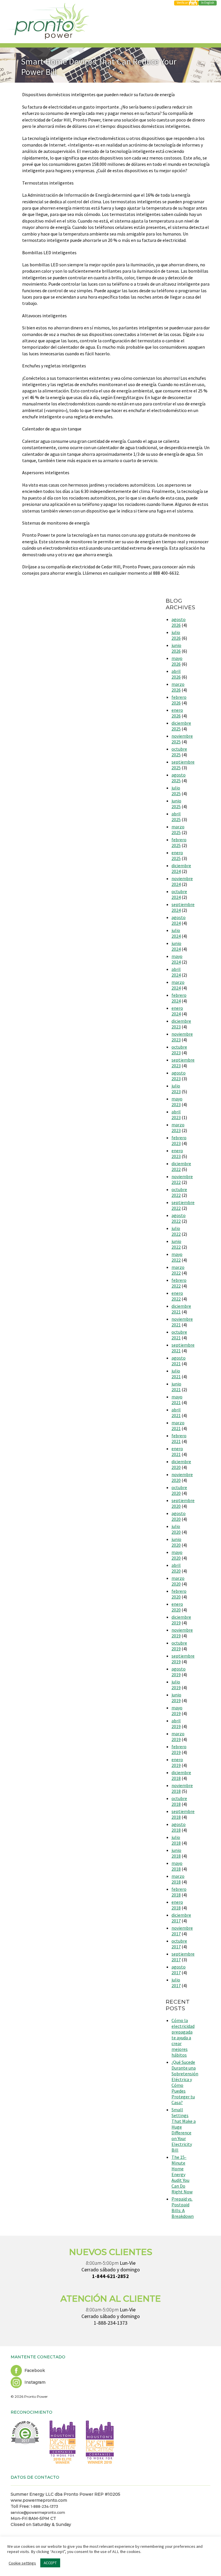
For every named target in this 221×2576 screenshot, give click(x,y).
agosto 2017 (179, 1970)
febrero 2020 (179, 1594)
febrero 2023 (179, 1140)
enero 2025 (177, 855)
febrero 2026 (179, 700)
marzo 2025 (178, 829)
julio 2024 (176, 933)
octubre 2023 (179, 1050)
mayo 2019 (177, 1711)
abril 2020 (176, 1568)
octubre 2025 (179, 752)
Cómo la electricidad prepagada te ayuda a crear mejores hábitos (183, 2038)
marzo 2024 (178, 985)
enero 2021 (177, 1451)
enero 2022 (177, 1296)
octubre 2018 (179, 1801)
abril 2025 (176, 817)
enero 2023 (177, 1153)
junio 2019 (176, 1698)
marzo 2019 (178, 1736)
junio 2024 (176, 946)
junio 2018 (176, 1853)
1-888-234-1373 (111, 2323)
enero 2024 (177, 1011)
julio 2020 (176, 1529)
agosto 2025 (179, 778)
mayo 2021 (177, 1400)
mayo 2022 (177, 1257)
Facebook (34, 2370)
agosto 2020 (179, 1516)
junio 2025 (176, 804)
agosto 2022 (179, 1218)
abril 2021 (176, 1413)
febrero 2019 (179, 1749)
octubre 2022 (179, 1192)
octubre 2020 (179, 1490)
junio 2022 (176, 1244)
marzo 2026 (178, 687)
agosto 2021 (179, 1361)
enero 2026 (177, 713)
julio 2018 (176, 1840)
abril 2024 (176, 972)
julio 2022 (176, 1231)
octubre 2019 (179, 1646)
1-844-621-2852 (110, 2276)
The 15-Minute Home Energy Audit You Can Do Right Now (182, 2174)
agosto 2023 (179, 1076)
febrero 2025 (179, 842)
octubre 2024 (179, 894)
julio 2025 (176, 791)
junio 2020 (176, 1542)
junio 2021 (176, 1387)
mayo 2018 (177, 1866)
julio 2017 (176, 1983)
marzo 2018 (178, 1879)
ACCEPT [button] (50, 2563)
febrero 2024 (179, 998)
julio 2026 (176, 635)
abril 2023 (176, 1115)
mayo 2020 (177, 1555)
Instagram (34, 2382)
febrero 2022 (179, 1283)
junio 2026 (176, 648)
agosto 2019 (179, 1672)
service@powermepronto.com (38, 2513)
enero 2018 (177, 1905)
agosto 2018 (179, 1827)
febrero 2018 (179, 1892)
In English (208, 3)
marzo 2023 (178, 1127)
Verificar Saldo (186, 3)
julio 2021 (176, 1374)
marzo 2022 (178, 1270)
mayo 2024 (177, 959)
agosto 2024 (179, 920)
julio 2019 (176, 1685)
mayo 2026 (177, 661)
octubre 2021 (179, 1335)
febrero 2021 (179, 1438)
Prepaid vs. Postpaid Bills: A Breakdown (183, 2207)
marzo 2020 (178, 1581)
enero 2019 (177, 1762)
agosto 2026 (179, 622)
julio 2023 (176, 1089)
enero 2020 (177, 1607)
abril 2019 (176, 1723)
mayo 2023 (177, 1102)
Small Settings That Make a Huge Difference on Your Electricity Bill (184, 2130)
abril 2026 (176, 674)
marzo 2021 (178, 1425)
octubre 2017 (179, 1944)
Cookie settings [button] (22, 2563)
